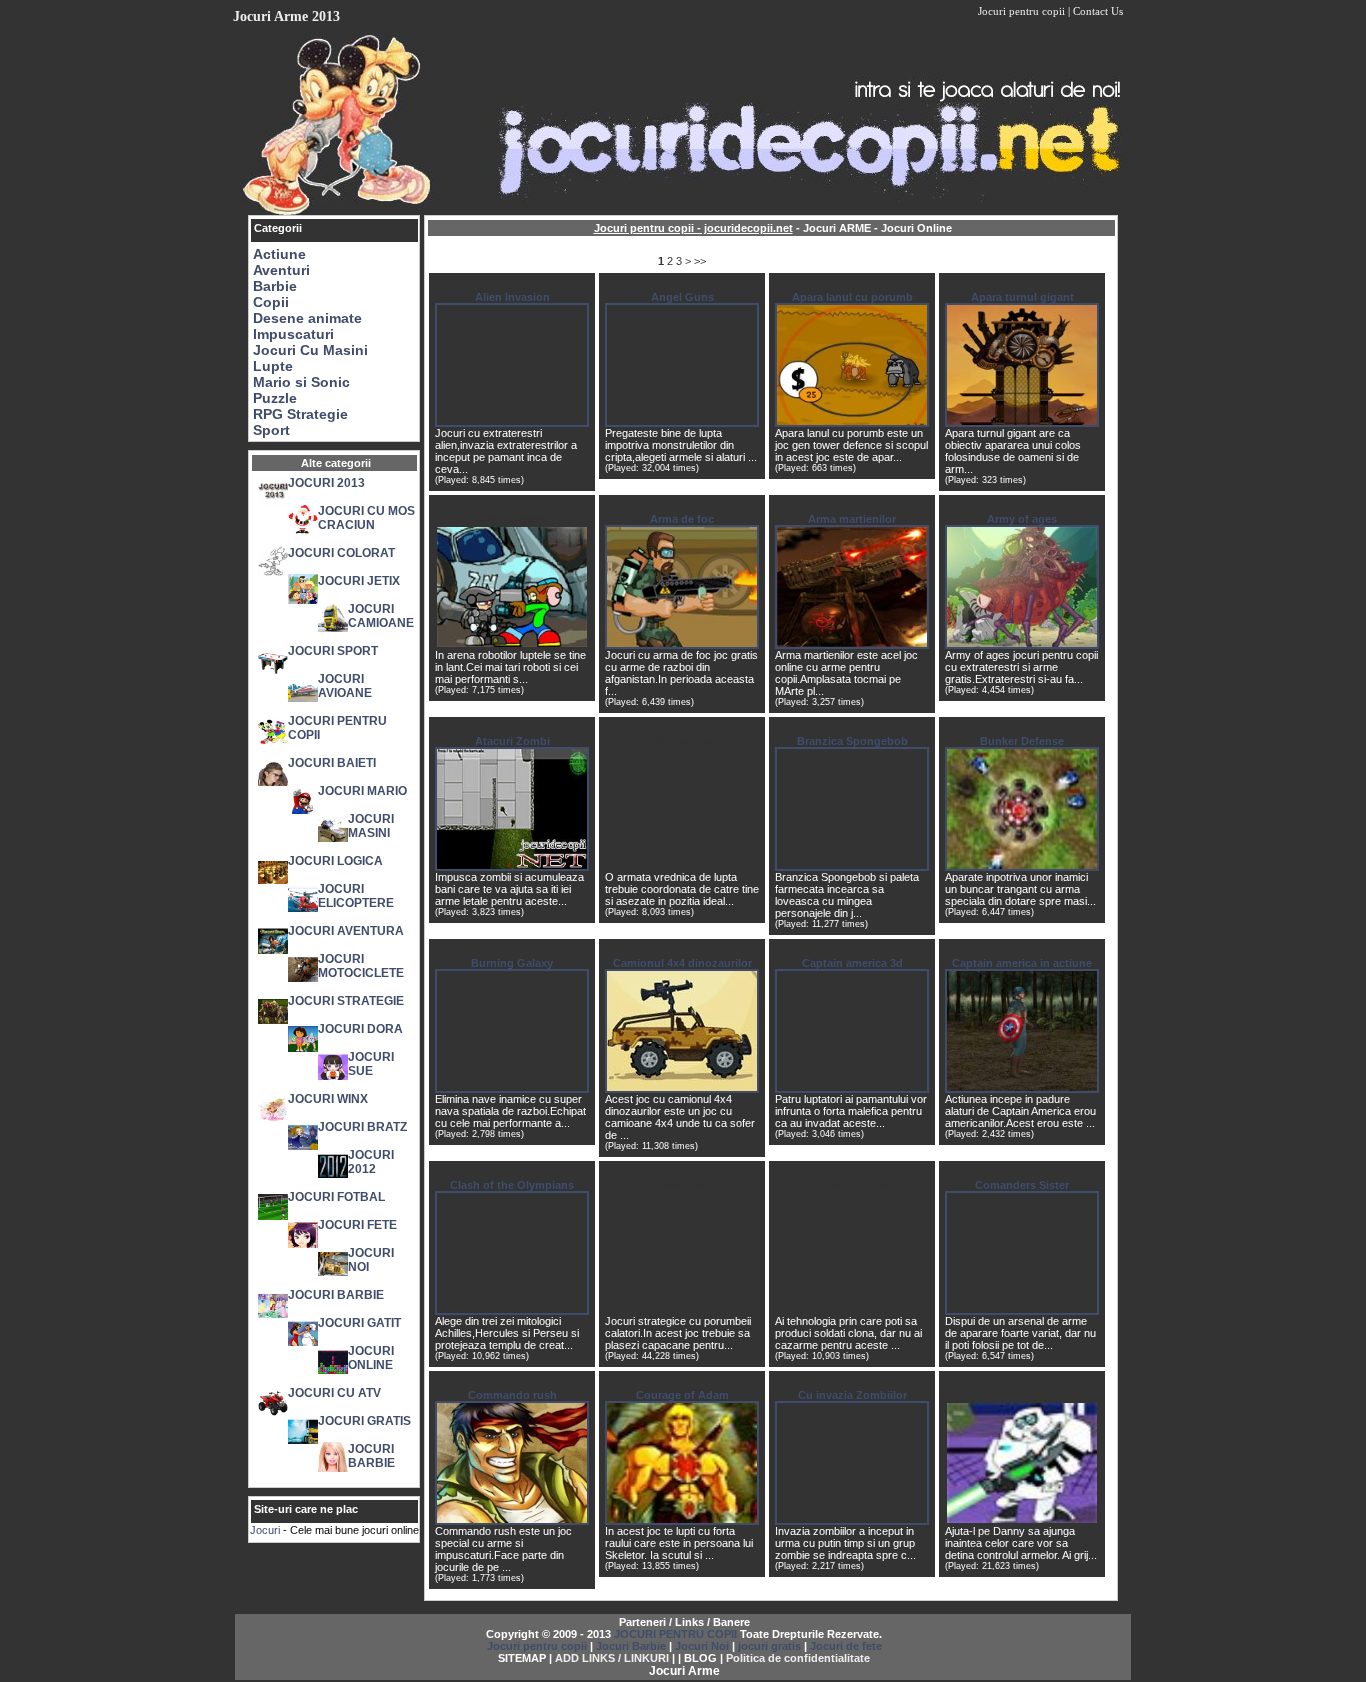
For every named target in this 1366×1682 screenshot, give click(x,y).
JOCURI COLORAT (341, 553)
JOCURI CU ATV (334, 1393)
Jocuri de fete (846, 1646)
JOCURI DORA (360, 1029)
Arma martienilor (852, 519)
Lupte (273, 366)
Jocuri (265, 1530)
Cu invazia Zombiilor (852, 1395)
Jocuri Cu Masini (310, 350)
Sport (271, 430)
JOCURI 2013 (326, 483)
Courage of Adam (682, 1395)
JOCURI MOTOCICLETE (361, 966)
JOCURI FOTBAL (336, 1197)
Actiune (279, 254)
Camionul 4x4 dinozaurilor (682, 963)
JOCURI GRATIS (364, 1421)
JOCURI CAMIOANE (381, 616)
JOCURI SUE (371, 1064)
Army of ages (1022, 519)
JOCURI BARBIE (336, 1295)
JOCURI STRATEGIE (346, 1001)
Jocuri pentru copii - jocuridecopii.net (693, 228)
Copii (271, 302)
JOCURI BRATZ (362, 1127)
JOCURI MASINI (371, 826)
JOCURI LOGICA (335, 861)
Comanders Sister (1022, 1185)
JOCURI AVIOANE (345, 686)
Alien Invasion (512, 297)
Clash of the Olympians (512, 1185)
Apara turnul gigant (1022, 297)
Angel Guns (682, 297)
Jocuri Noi (702, 1646)
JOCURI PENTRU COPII (675, 1634)
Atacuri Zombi (512, 741)
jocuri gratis (769, 1646)
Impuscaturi (293, 334)
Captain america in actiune (1022, 963)
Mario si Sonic (301, 382)
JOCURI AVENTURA (346, 931)
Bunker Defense (1022, 741)
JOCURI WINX (328, 1099)
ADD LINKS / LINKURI (612, 1658)
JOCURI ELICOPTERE (356, 896)
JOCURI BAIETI (332, 763)
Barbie (275, 286)
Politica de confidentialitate (798, 1658)
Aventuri (281, 270)
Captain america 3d (852, 963)
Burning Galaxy (512, 963)
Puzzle (275, 398)
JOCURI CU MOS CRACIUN (366, 518)
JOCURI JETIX (359, 581)
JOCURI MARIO (362, 791)
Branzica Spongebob (852, 741)
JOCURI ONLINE (371, 1358)
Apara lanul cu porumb (852, 297)
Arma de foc (682, 519)
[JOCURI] (683, 211)
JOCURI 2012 (371, 1162)
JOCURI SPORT (333, 651)
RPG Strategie (300, 414)
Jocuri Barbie (631, 1646)
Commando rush (512, 1395)
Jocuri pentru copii (1021, 11)
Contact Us (1098, 11)
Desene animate (307, 318)
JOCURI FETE (357, 1225)
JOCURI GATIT (359, 1323)
